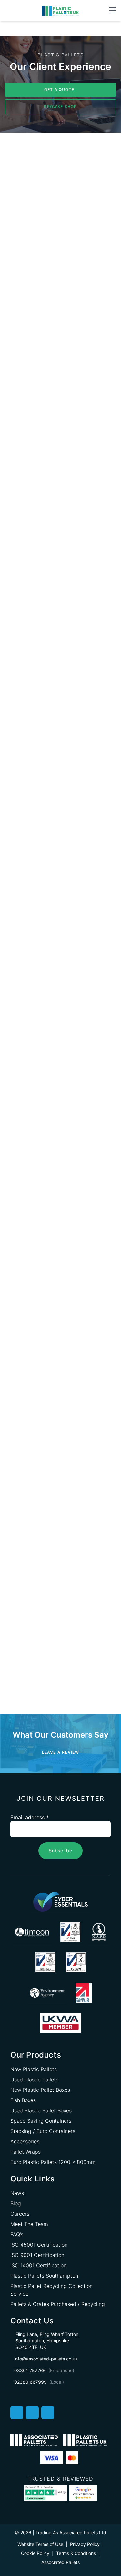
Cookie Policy (35, 2553)
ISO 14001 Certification (38, 2265)
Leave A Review (61, 1752)
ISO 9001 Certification (37, 2255)
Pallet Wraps (25, 2152)
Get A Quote (59, 90)
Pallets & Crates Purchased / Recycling (58, 2304)
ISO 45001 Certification (39, 2245)
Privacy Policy (85, 2544)
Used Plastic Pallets (34, 2080)
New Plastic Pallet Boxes (40, 2090)
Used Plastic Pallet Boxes (41, 2110)
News (17, 2193)
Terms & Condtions (76, 2553)
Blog (16, 2203)
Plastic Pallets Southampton (44, 2276)
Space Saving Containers (41, 2121)
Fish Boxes (23, 2100)
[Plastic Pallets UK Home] (60, 11)
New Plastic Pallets (34, 2069)
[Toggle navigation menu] (113, 10)
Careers (20, 2214)
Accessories (25, 2141)
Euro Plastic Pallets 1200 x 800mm (53, 2162)
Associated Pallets (60, 2562)
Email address (30, 1817)
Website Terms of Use (40, 2544)
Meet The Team (29, 2224)
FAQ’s (17, 2234)
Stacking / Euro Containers (43, 2131)
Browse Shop (60, 107)
